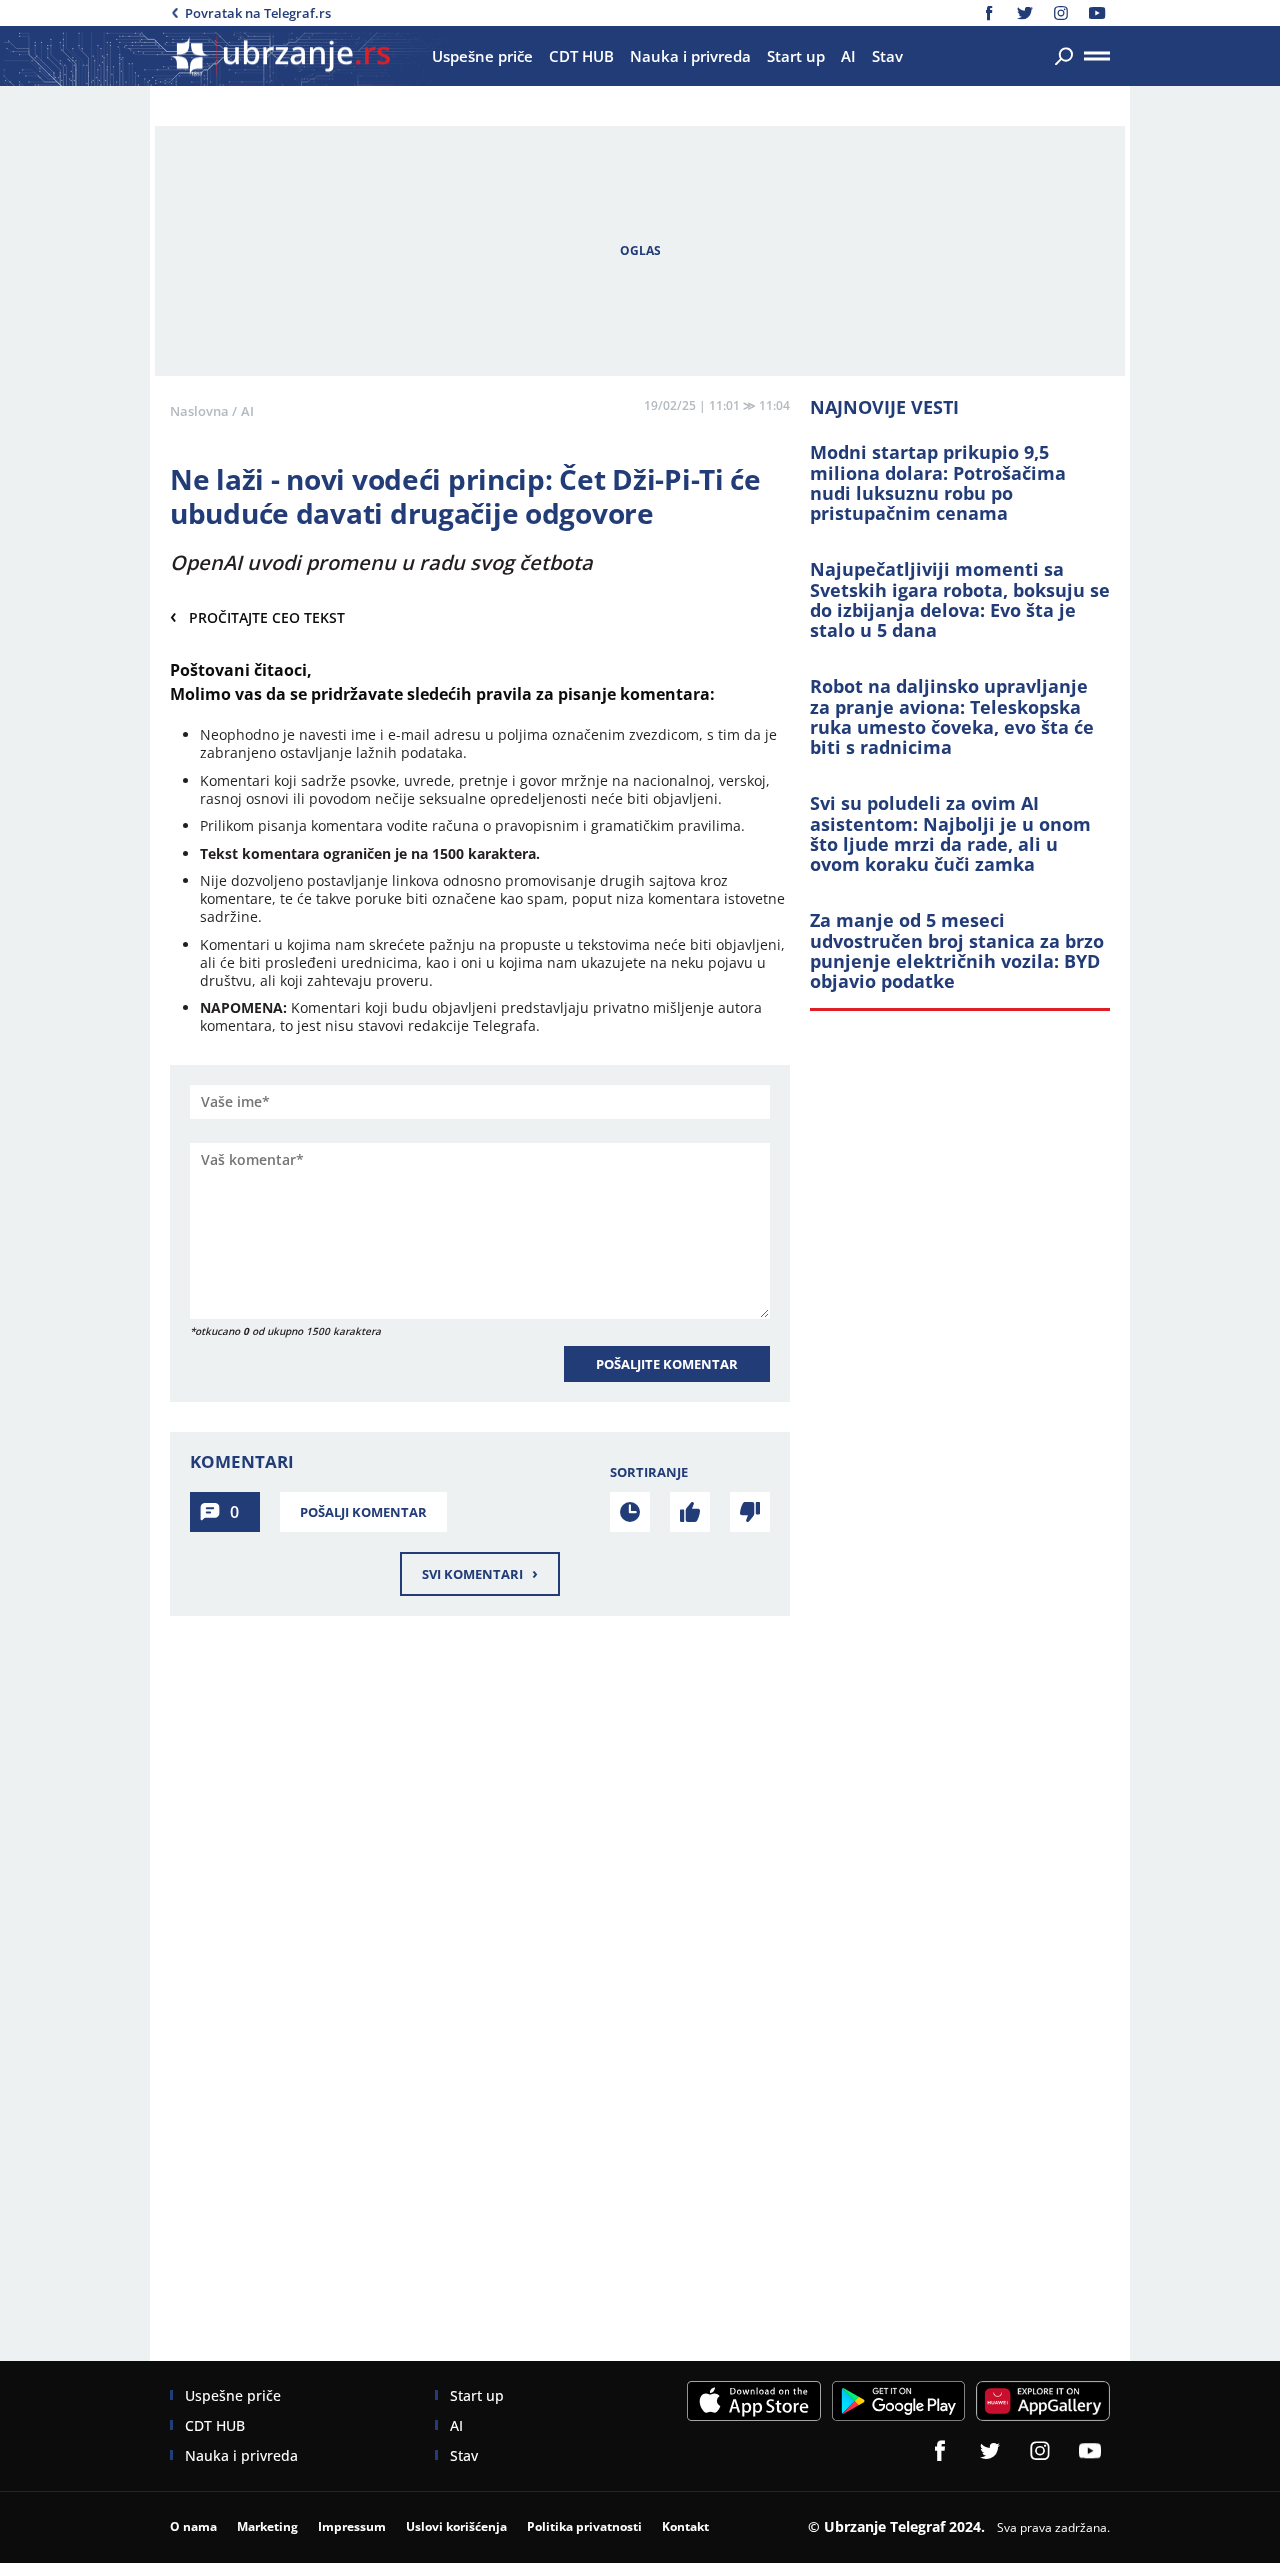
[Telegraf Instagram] (1061, 13)
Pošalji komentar (363, 1512)
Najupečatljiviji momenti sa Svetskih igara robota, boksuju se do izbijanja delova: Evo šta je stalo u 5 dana (960, 599)
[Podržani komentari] (690, 1512)
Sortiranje (649, 1472)
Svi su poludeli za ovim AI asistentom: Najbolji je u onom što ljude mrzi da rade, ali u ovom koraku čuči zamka (950, 833)
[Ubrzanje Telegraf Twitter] (1025, 13)
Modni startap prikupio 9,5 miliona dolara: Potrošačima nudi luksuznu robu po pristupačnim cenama (938, 482)
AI (247, 411)
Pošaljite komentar (667, 1364)
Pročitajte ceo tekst (257, 617)
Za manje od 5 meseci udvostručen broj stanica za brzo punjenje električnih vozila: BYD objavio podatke (957, 950)
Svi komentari (480, 1573)
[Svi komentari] (630, 1512)
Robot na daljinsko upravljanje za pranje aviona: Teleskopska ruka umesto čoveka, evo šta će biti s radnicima (952, 716)
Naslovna (199, 411)
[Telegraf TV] (1097, 13)
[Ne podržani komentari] (750, 1512)
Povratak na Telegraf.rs (258, 13)
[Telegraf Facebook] (989, 13)
